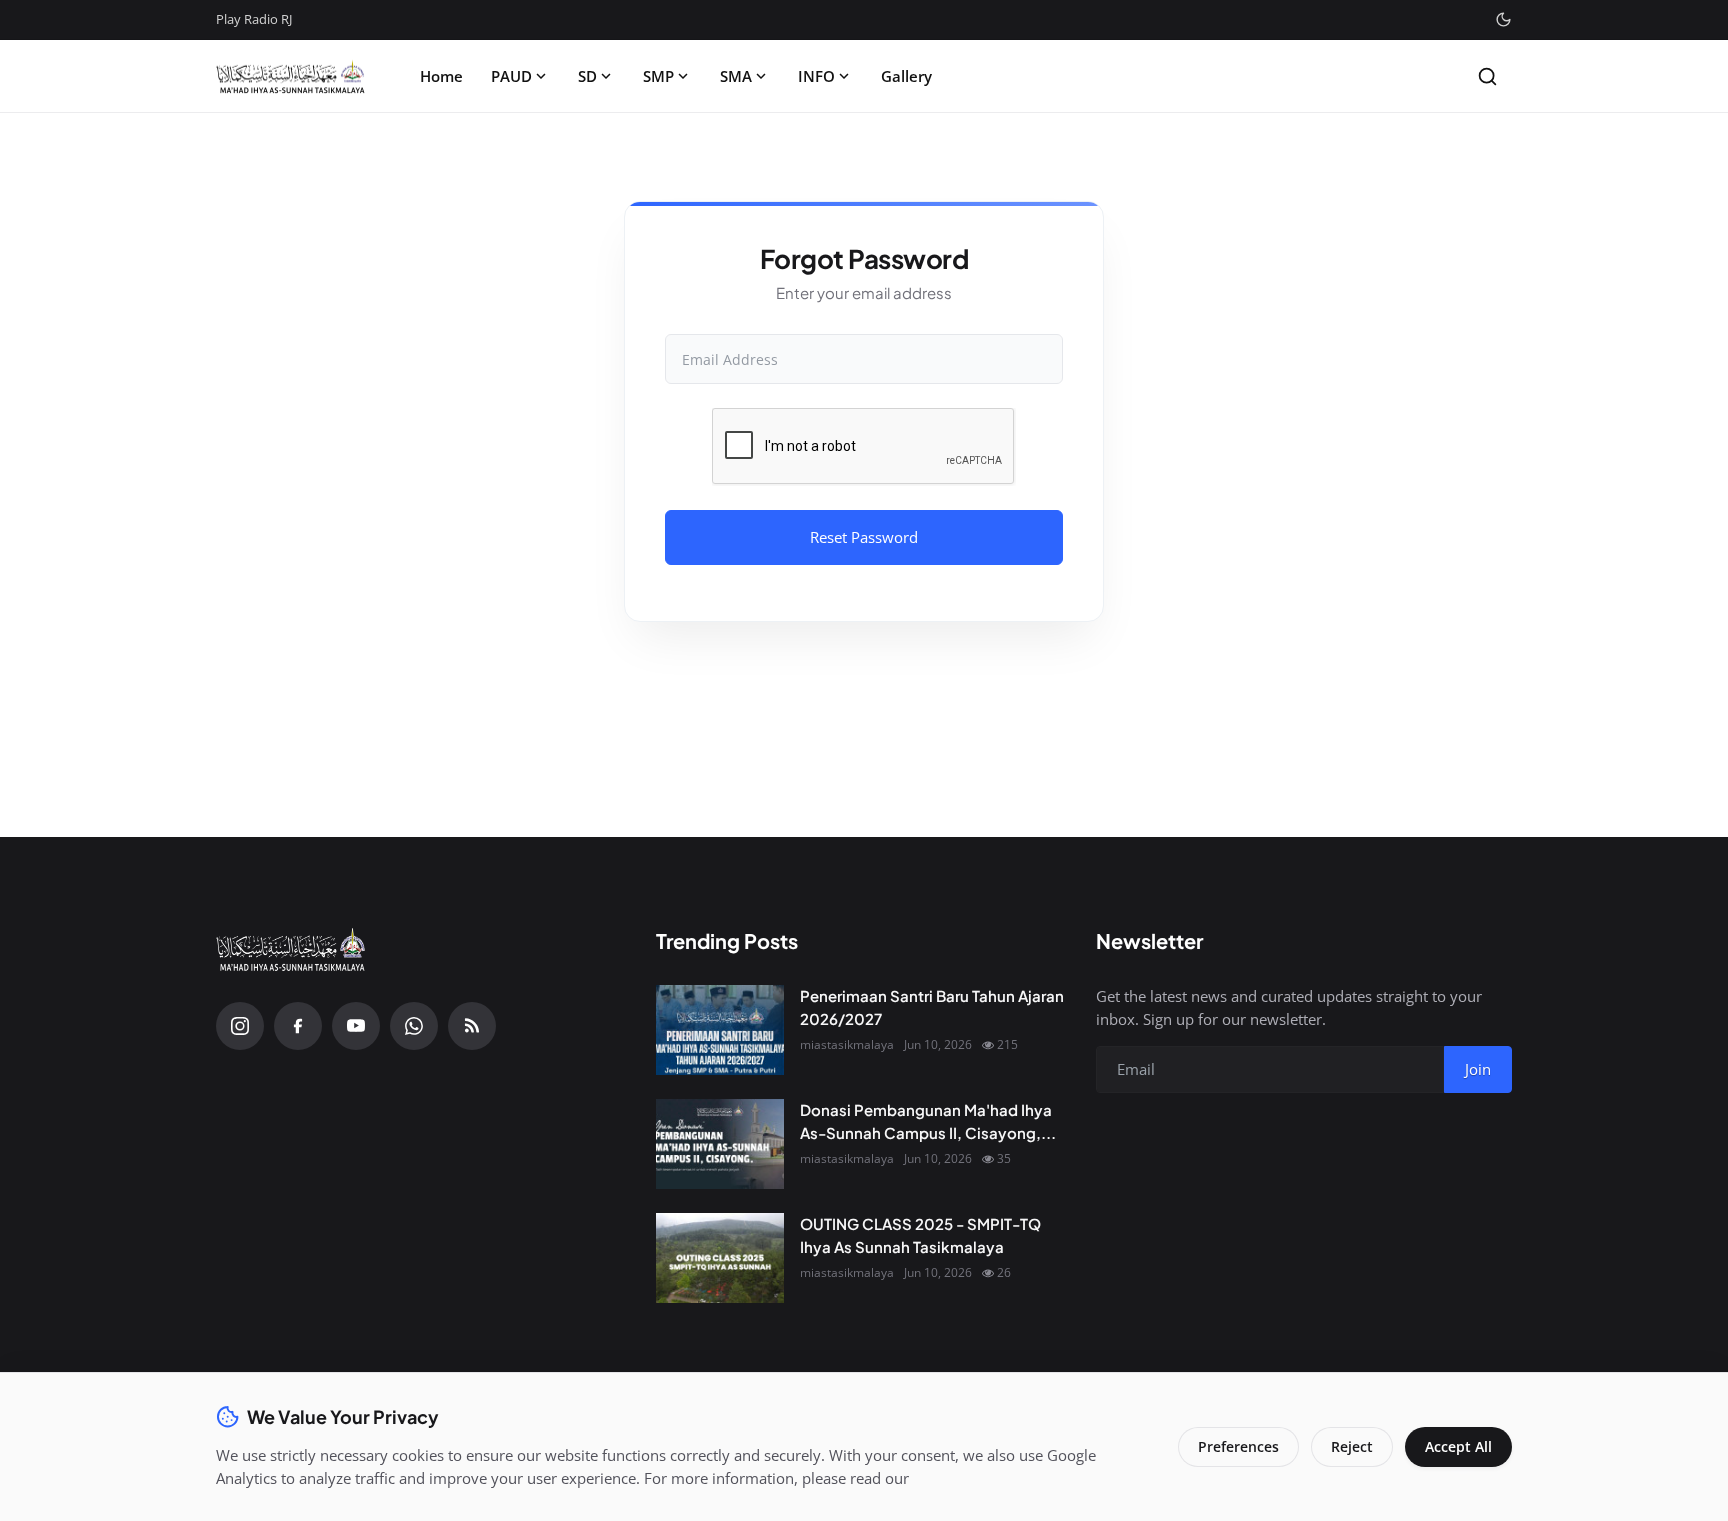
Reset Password (864, 537)
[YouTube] (356, 1026)
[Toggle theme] (1503, 19)
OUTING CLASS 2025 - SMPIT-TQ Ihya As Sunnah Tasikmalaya (920, 1235)
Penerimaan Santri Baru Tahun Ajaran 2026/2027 (932, 1007)
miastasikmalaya (847, 1044)
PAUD (511, 76)
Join (1478, 1069)
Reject (1352, 1446)
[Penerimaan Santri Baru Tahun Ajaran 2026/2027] (720, 1030)
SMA (736, 76)
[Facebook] (298, 1026)
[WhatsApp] (414, 1026)
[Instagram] (240, 1026)
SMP (658, 76)
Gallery (906, 76)
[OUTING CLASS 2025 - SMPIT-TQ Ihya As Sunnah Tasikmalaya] (720, 1258)
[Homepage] (291, 76)
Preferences (1238, 1446)
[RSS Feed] (472, 1026)
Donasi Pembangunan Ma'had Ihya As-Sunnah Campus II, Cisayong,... (928, 1121)
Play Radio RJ (254, 19)
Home (441, 76)
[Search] (1487, 76)
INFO (816, 76)
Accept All (1458, 1446)
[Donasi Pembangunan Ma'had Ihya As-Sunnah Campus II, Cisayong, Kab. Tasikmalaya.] (720, 1144)
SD (587, 76)
